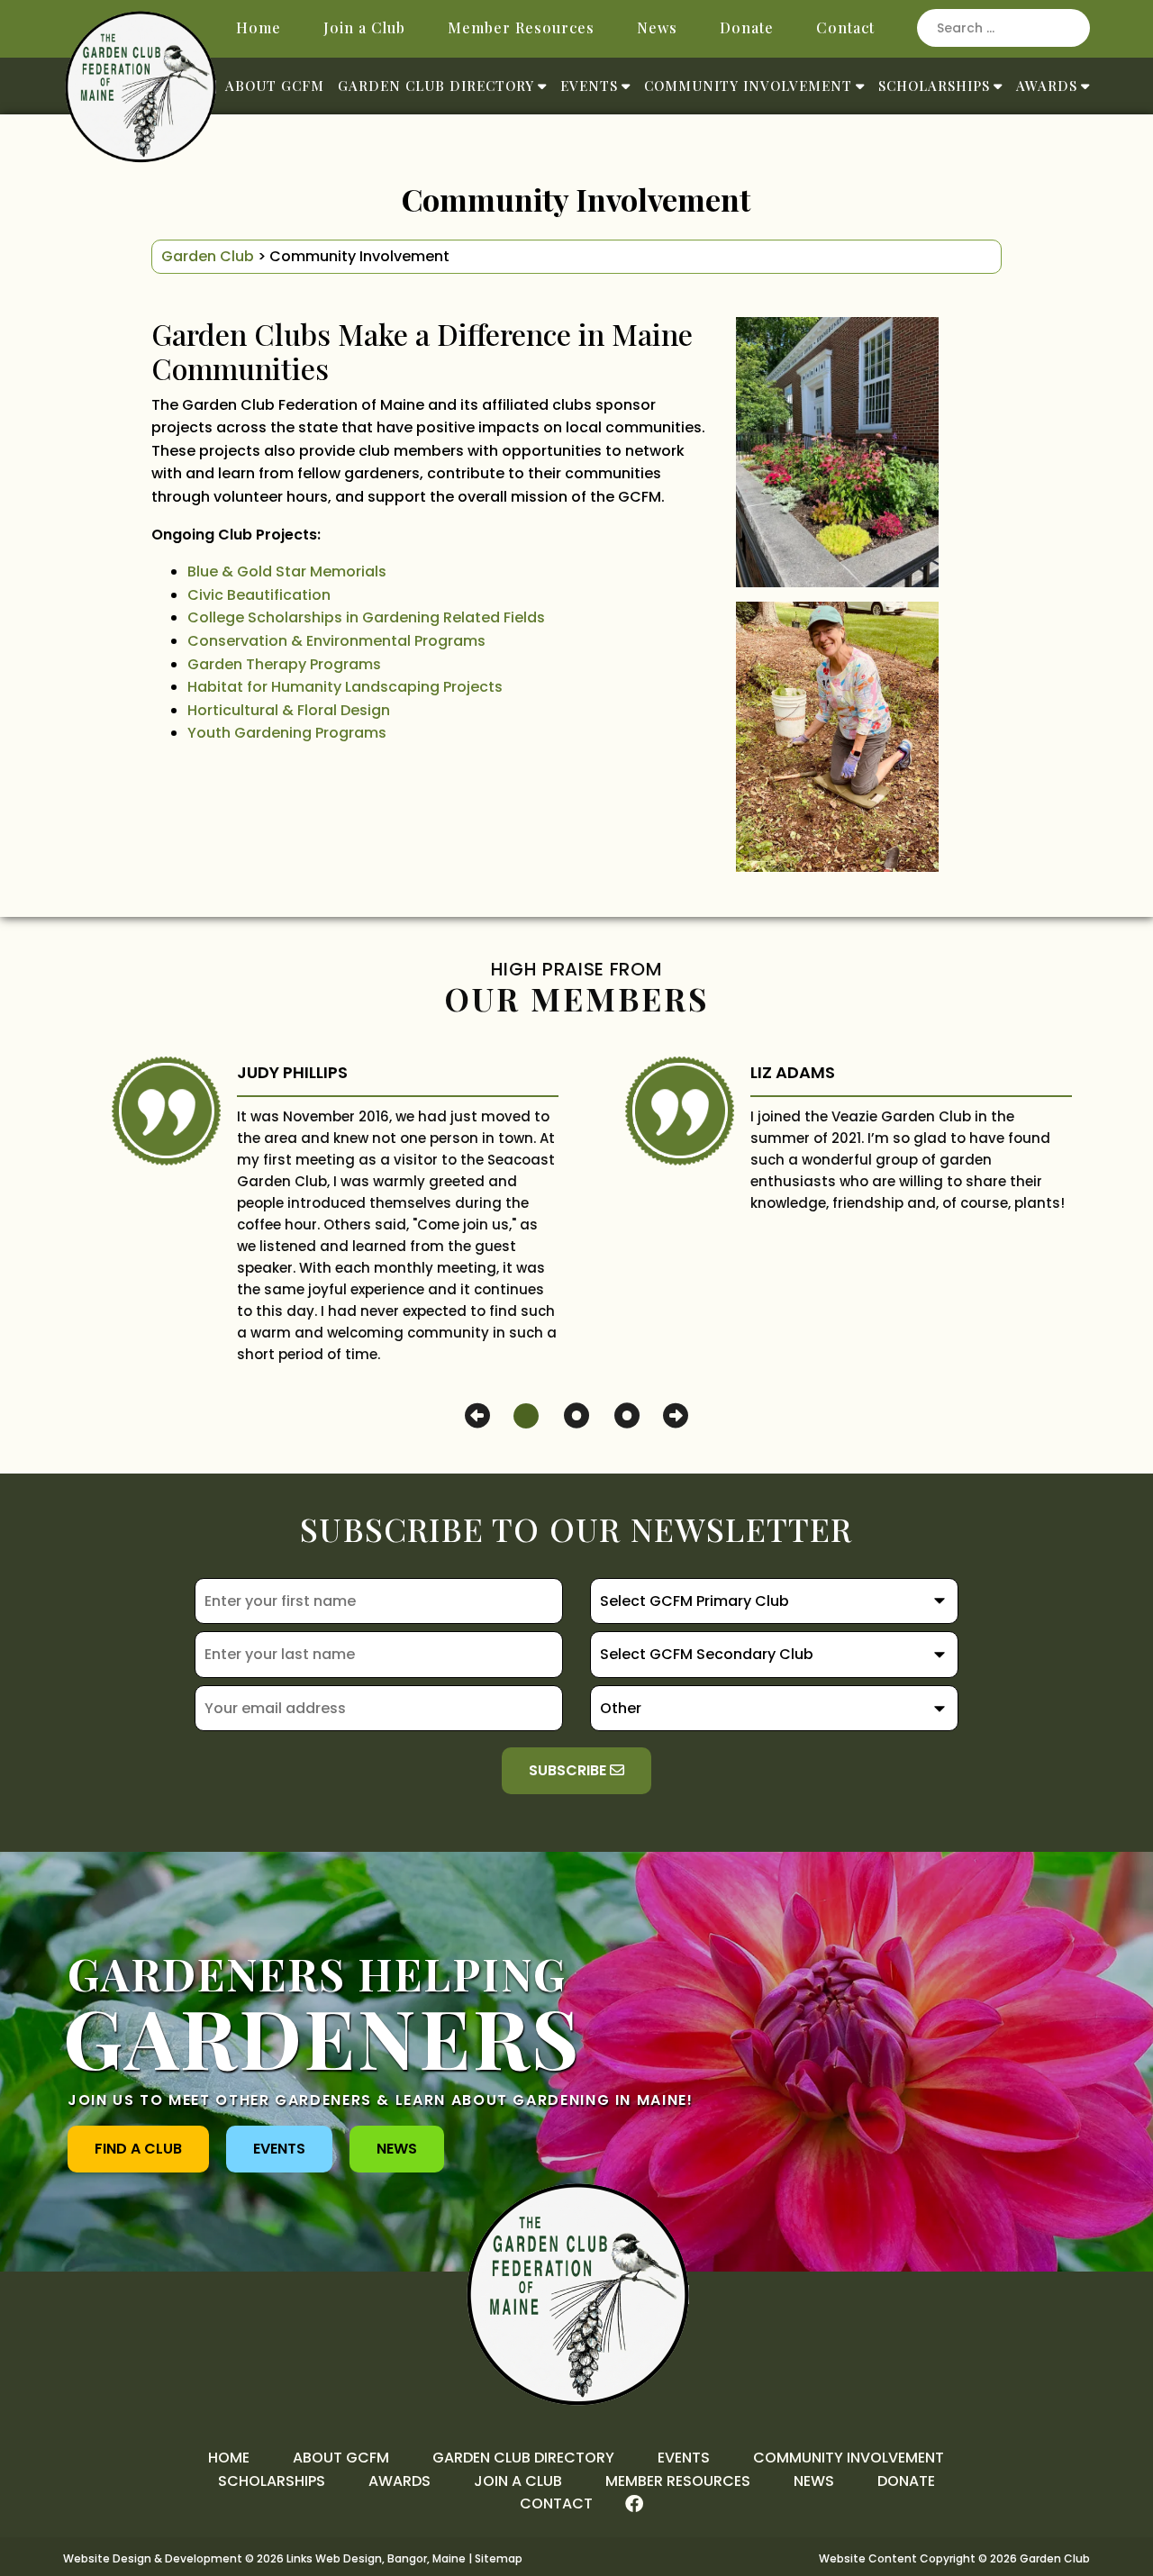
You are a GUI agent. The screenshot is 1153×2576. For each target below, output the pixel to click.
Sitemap (499, 2558)
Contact (845, 27)
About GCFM (275, 86)
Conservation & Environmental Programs (336, 641)
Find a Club (138, 2149)
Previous (477, 1416)
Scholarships (934, 86)
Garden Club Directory (436, 86)
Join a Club (364, 27)
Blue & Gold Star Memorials (287, 571)
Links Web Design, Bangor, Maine (377, 2558)
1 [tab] (526, 1415)
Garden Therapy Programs (284, 664)
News (657, 27)
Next (676, 1416)
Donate (747, 27)
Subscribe (569, 1770)
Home (259, 27)
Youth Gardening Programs (287, 733)
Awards (1047, 86)
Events (589, 86)
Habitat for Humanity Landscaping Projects (345, 687)
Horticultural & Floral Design (289, 710)
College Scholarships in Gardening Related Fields (366, 617)
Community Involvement (748, 86)
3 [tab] (627, 1415)
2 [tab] (576, 1415)
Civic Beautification (259, 595)
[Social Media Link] (634, 2504)
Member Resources (521, 27)
